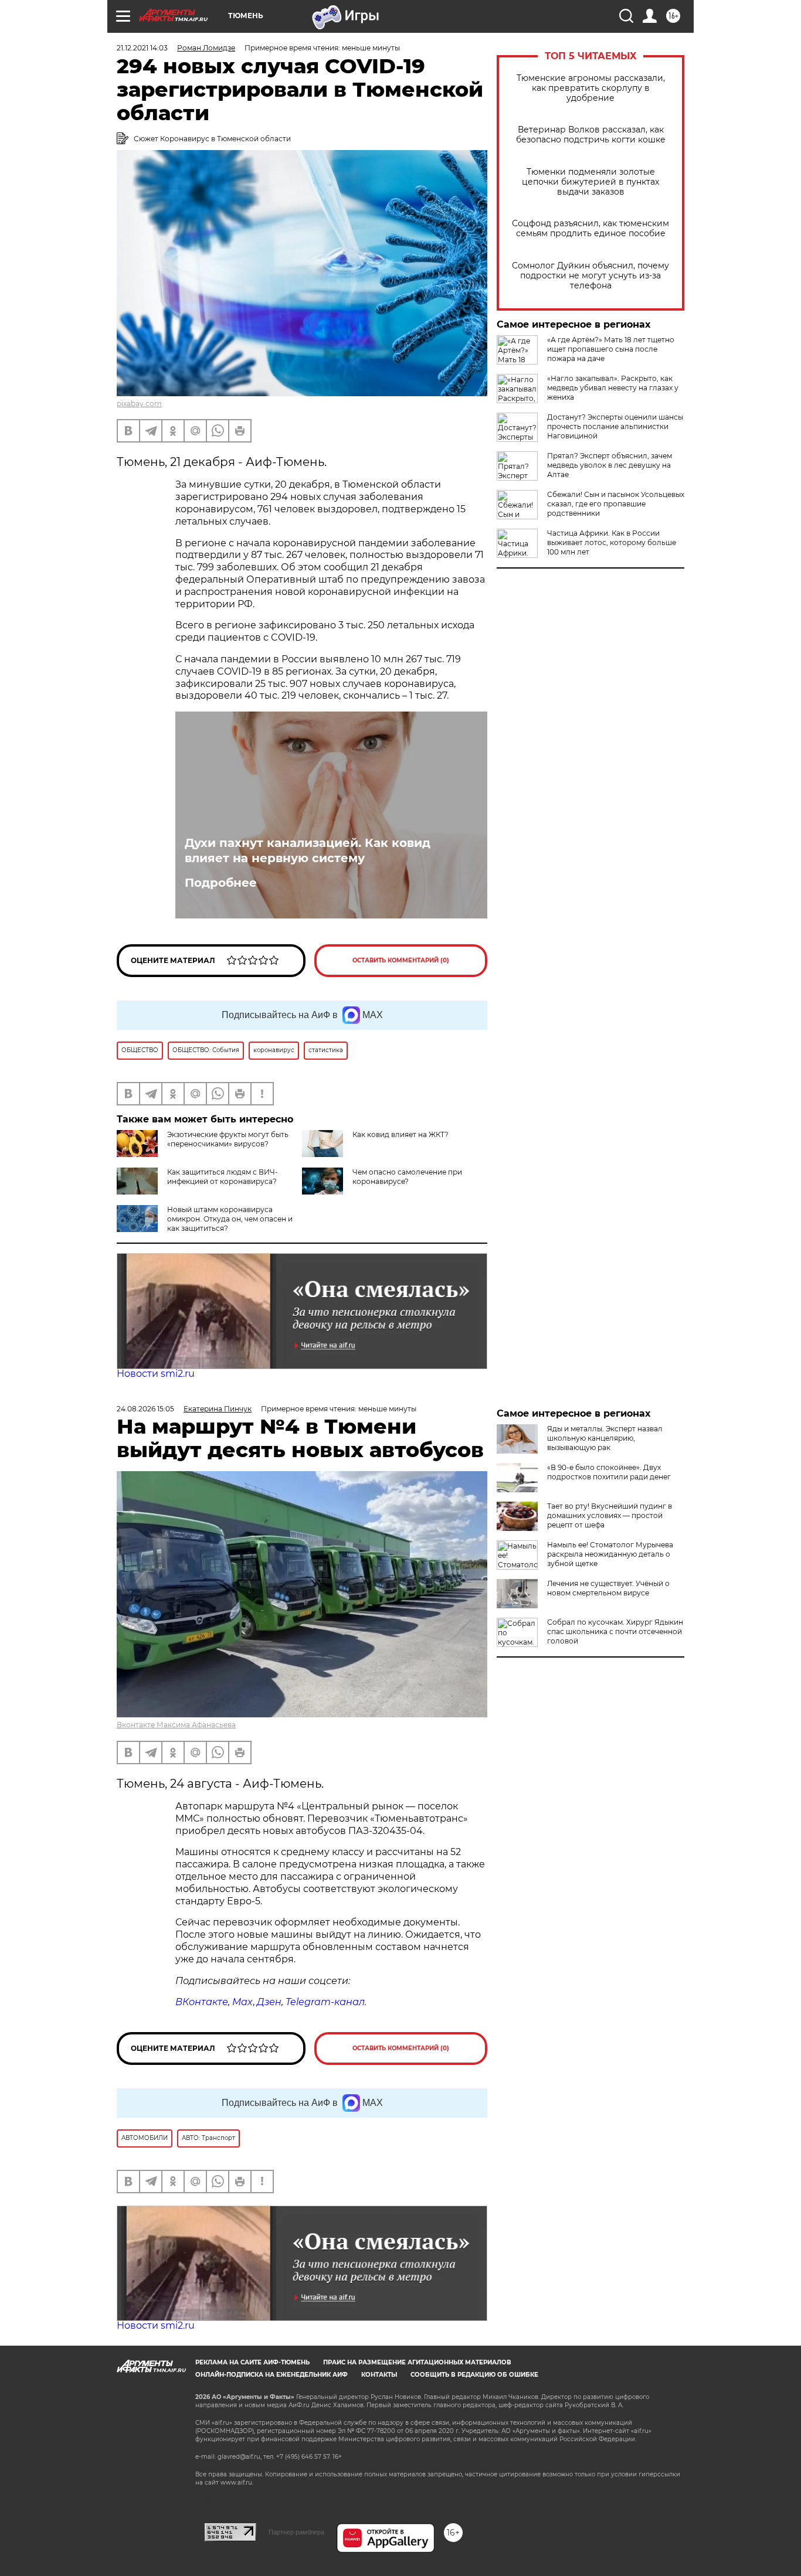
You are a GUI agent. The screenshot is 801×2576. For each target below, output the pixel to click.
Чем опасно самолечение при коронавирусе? (407, 1177)
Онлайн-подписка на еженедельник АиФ (271, 2375)
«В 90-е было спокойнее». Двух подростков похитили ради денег (609, 1472)
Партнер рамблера (296, 2532)
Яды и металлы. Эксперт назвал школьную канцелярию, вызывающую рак (605, 1438)
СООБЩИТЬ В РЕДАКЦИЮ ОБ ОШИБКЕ (474, 2375)
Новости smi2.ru (156, 1374)
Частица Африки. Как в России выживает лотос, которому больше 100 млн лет (612, 542)
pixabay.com (139, 404)
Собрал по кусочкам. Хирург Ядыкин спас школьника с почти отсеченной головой (615, 1631)
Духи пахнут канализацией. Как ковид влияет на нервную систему (308, 850)
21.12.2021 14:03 (142, 48)
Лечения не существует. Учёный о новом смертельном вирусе (608, 1588)
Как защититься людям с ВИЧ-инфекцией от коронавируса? (223, 1177)
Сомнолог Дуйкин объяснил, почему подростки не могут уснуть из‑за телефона (590, 276)
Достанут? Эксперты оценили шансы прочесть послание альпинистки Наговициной (615, 426)
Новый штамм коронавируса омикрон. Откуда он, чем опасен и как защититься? (230, 1219)
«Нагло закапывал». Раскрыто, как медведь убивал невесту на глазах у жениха (613, 388)
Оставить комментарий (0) (401, 960)
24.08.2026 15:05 (145, 1409)
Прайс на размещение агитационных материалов (417, 2362)
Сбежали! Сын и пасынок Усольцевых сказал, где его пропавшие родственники (616, 504)
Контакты (379, 2375)
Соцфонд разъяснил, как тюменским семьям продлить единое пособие (590, 229)
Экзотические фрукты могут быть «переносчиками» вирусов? (228, 1139)
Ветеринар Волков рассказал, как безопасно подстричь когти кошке (591, 135)
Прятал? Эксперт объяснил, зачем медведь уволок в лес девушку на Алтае (610, 465)
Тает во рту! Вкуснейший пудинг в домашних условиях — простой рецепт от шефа (610, 1515)
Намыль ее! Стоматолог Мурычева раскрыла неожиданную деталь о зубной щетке (610, 1554)
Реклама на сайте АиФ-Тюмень (252, 2362)
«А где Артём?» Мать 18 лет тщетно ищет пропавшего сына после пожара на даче (611, 349)
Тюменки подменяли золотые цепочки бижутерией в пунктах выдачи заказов (590, 182)
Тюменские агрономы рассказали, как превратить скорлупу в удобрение (591, 88)
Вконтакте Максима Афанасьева (176, 1725)
